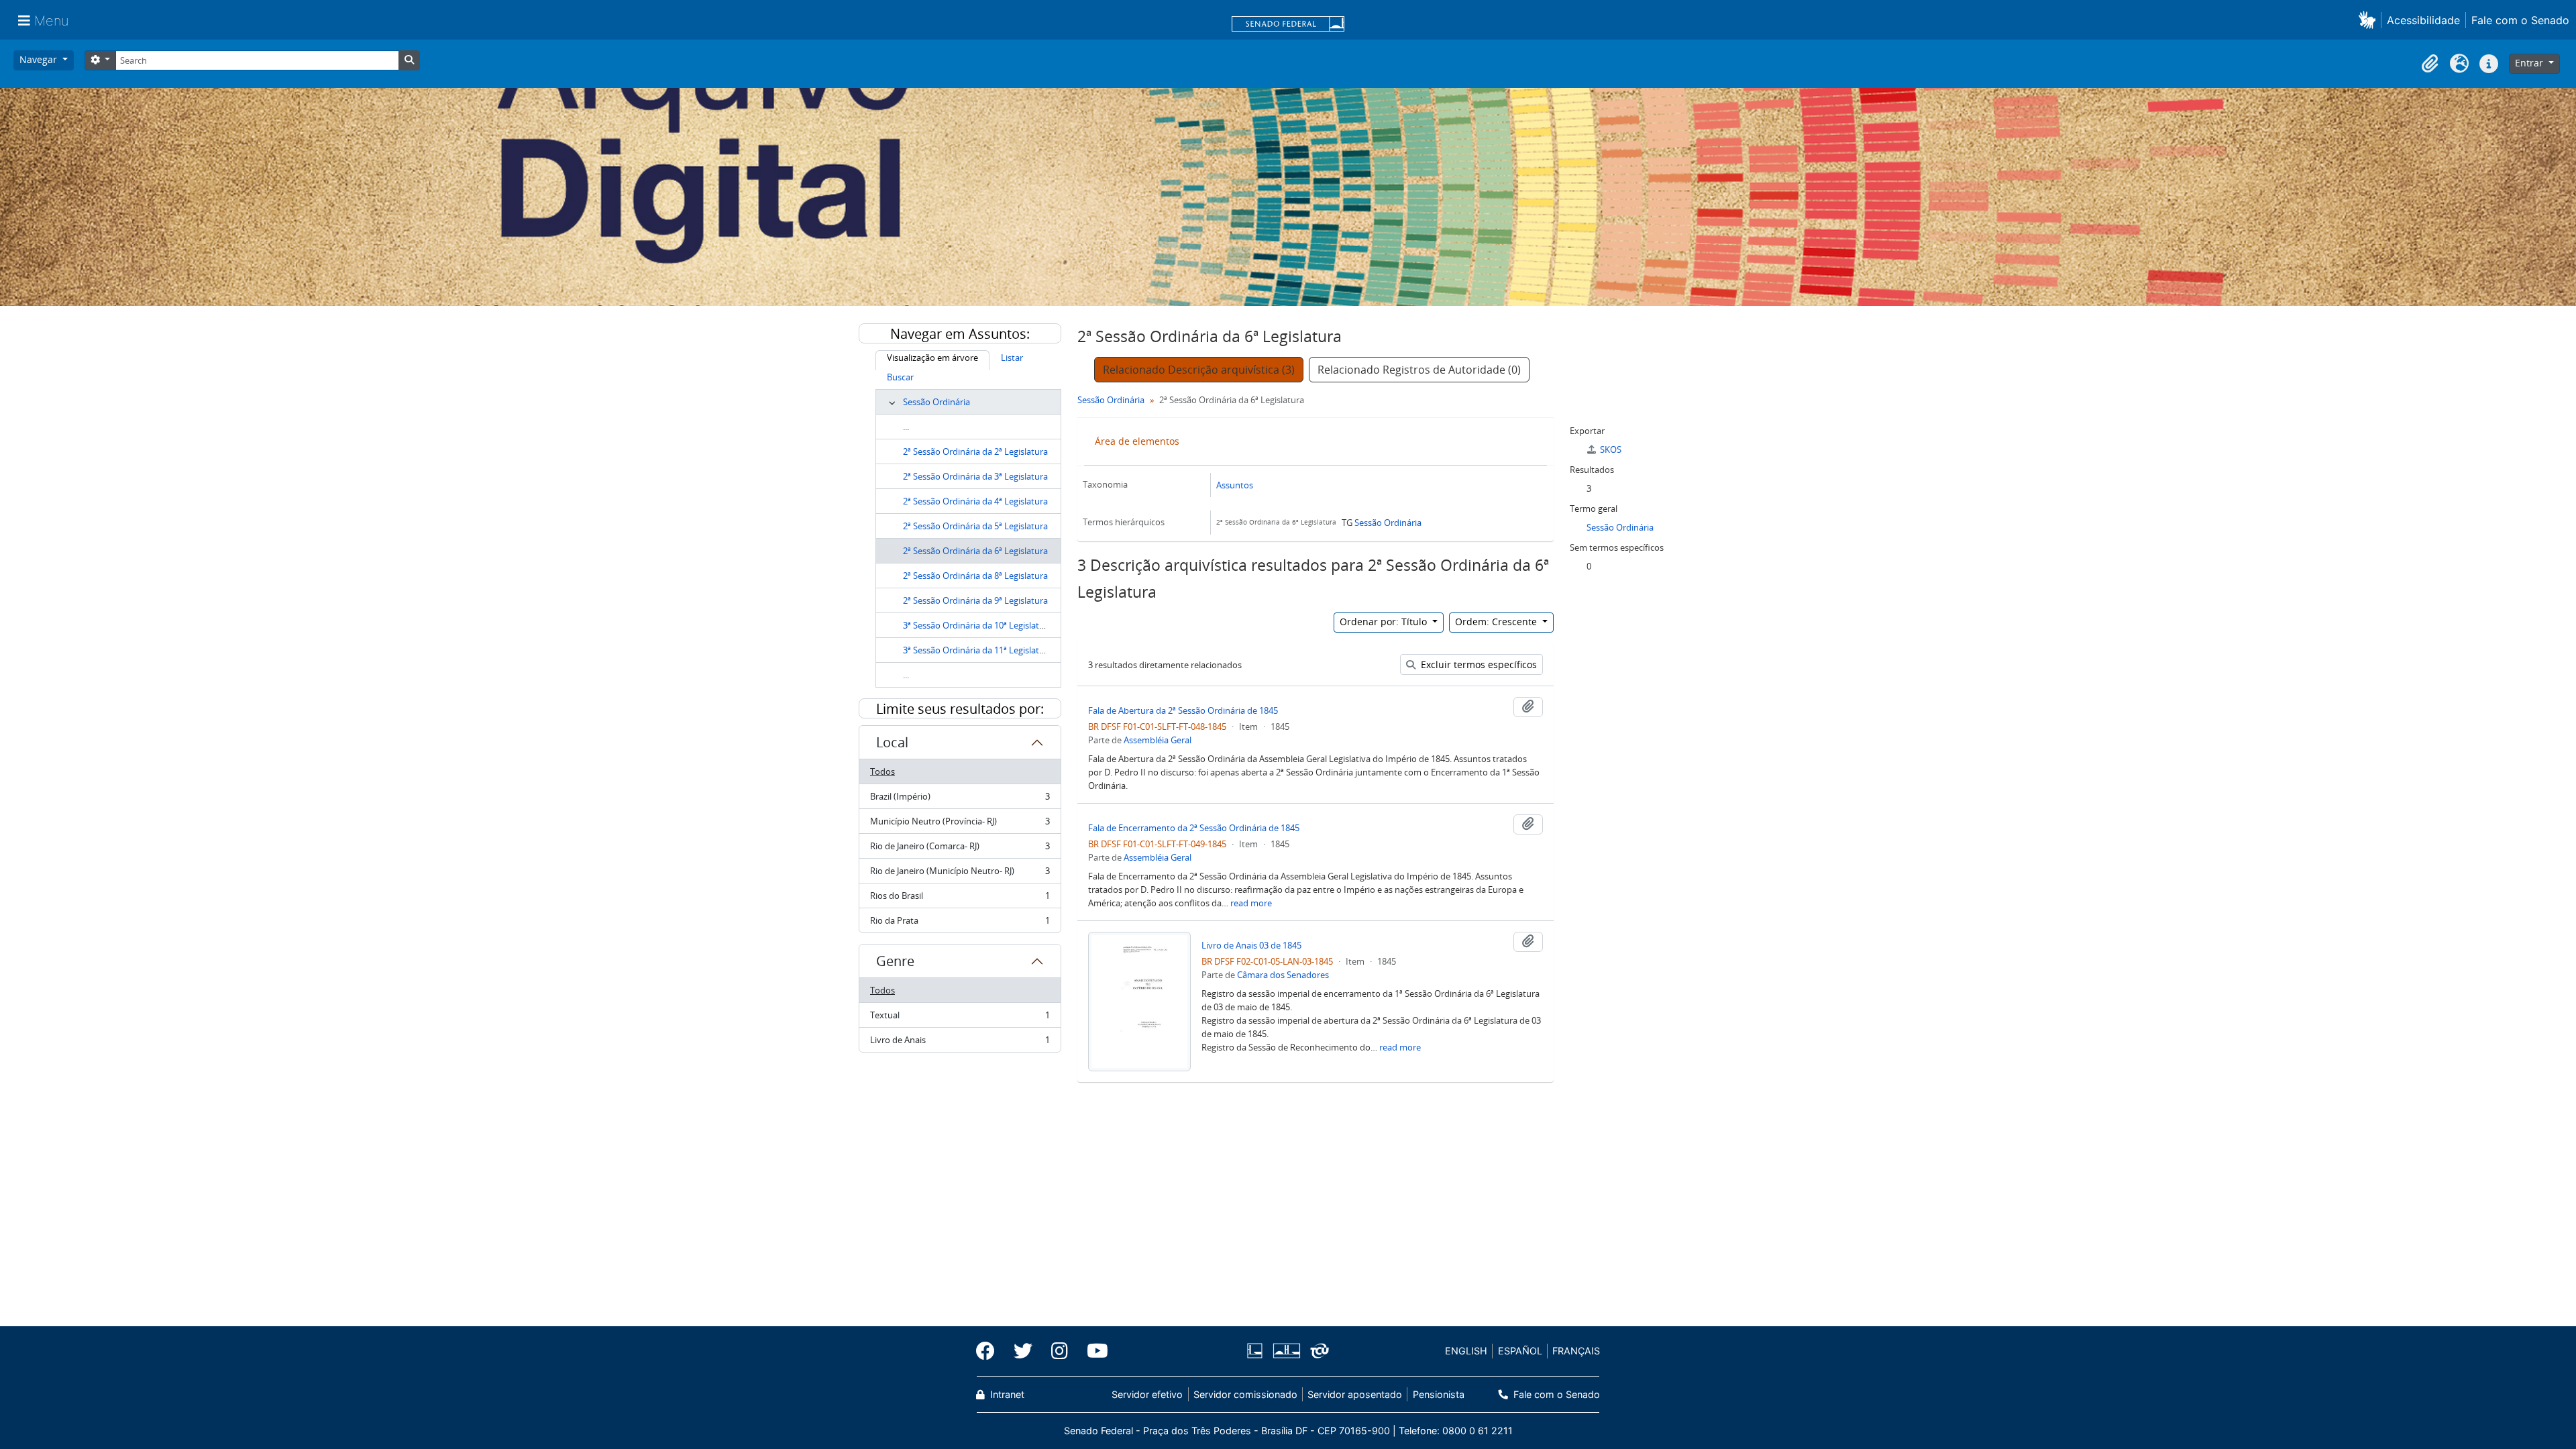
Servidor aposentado (1355, 1394)
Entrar (2530, 63)
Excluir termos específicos (1478, 664)
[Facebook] (990, 1351)
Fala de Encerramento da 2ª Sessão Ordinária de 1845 (1194, 828)
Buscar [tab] (900, 377)
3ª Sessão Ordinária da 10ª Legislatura (978, 625)
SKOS (1611, 449)
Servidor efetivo (1147, 1394)
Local (892, 742)
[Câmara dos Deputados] (1257, 1351)
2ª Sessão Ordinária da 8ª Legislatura (975, 576)
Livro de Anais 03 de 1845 (1251, 945)
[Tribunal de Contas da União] (1317, 1351)
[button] (2370, 20)
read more (1251, 903)
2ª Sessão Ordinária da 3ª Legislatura (975, 476)
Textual (960, 1018)
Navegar (40, 59)
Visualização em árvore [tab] (932, 358)
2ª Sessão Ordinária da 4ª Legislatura (975, 501)
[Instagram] (1060, 1351)
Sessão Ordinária (936, 402)
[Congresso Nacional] (1286, 1351)
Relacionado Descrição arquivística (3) (1199, 370)
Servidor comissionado (1245, 1394)
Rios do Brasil (960, 899)
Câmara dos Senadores (1283, 975)
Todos (882, 771)
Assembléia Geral (1158, 740)
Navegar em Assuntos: (960, 334)
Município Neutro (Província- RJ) (960, 824)
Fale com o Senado (2520, 20)
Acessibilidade (2423, 20)
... (906, 427)
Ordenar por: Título (1385, 622)
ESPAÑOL (1520, 1351)
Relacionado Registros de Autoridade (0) (1419, 370)
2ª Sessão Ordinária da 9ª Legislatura (975, 600)
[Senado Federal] (1288, 25)
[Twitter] (1023, 1351)
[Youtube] (1093, 1351)
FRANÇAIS (1576, 1351)
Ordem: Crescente (1497, 622)
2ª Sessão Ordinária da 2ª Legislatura (975, 451)
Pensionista (1438, 1394)
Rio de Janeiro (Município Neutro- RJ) (960, 874)
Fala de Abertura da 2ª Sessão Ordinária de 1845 (1183, 710)
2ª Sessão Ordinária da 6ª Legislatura (975, 551)
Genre (895, 961)
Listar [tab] (1012, 358)
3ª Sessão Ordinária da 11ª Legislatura (978, 650)
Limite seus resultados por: (960, 709)
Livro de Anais (960, 1043)
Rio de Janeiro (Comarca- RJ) (960, 849)
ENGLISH (1466, 1351)
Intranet (1006, 1394)
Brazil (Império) (960, 800)
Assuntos (1235, 485)
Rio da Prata (960, 923)
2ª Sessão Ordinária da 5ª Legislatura (975, 526)
